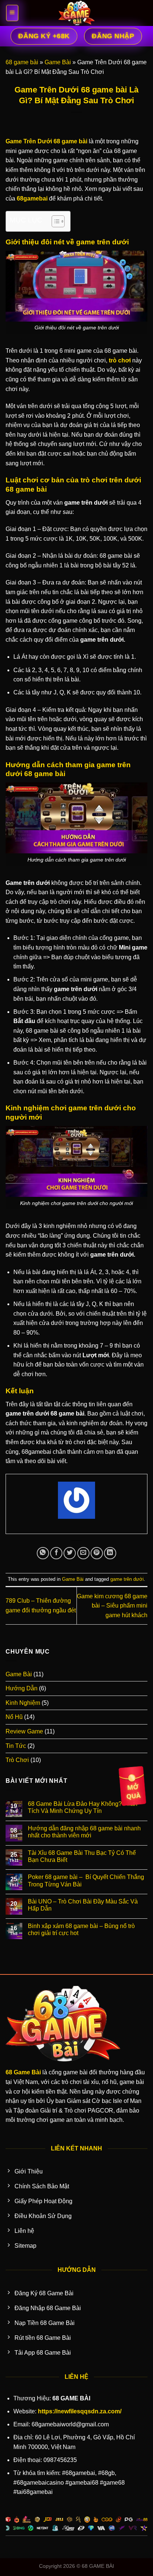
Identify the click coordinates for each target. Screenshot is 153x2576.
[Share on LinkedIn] (110, 1553)
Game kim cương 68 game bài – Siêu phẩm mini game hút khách (112, 1606)
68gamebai (32, 198)
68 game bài (22, 62)
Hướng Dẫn (22, 1688)
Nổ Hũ (14, 1717)
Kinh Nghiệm (23, 1703)
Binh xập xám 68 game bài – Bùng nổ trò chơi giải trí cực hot (81, 1929)
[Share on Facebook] (56, 1553)
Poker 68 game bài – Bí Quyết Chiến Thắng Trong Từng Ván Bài (86, 1880)
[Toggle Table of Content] (54, 221)
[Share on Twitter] (70, 1553)
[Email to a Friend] (83, 1553)
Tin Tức (16, 1746)
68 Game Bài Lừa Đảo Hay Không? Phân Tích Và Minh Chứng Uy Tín (83, 1807)
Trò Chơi (17, 1760)
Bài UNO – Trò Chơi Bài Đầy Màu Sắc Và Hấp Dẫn (83, 1905)
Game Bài (58, 62)
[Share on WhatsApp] (43, 1553)
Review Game (24, 1731)
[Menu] (12, 13)
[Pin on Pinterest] (97, 1553)
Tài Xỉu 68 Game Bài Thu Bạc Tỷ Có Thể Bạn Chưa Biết (82, 1856)
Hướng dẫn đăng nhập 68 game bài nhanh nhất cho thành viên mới (84, 1832)
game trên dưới (127, 1579)
